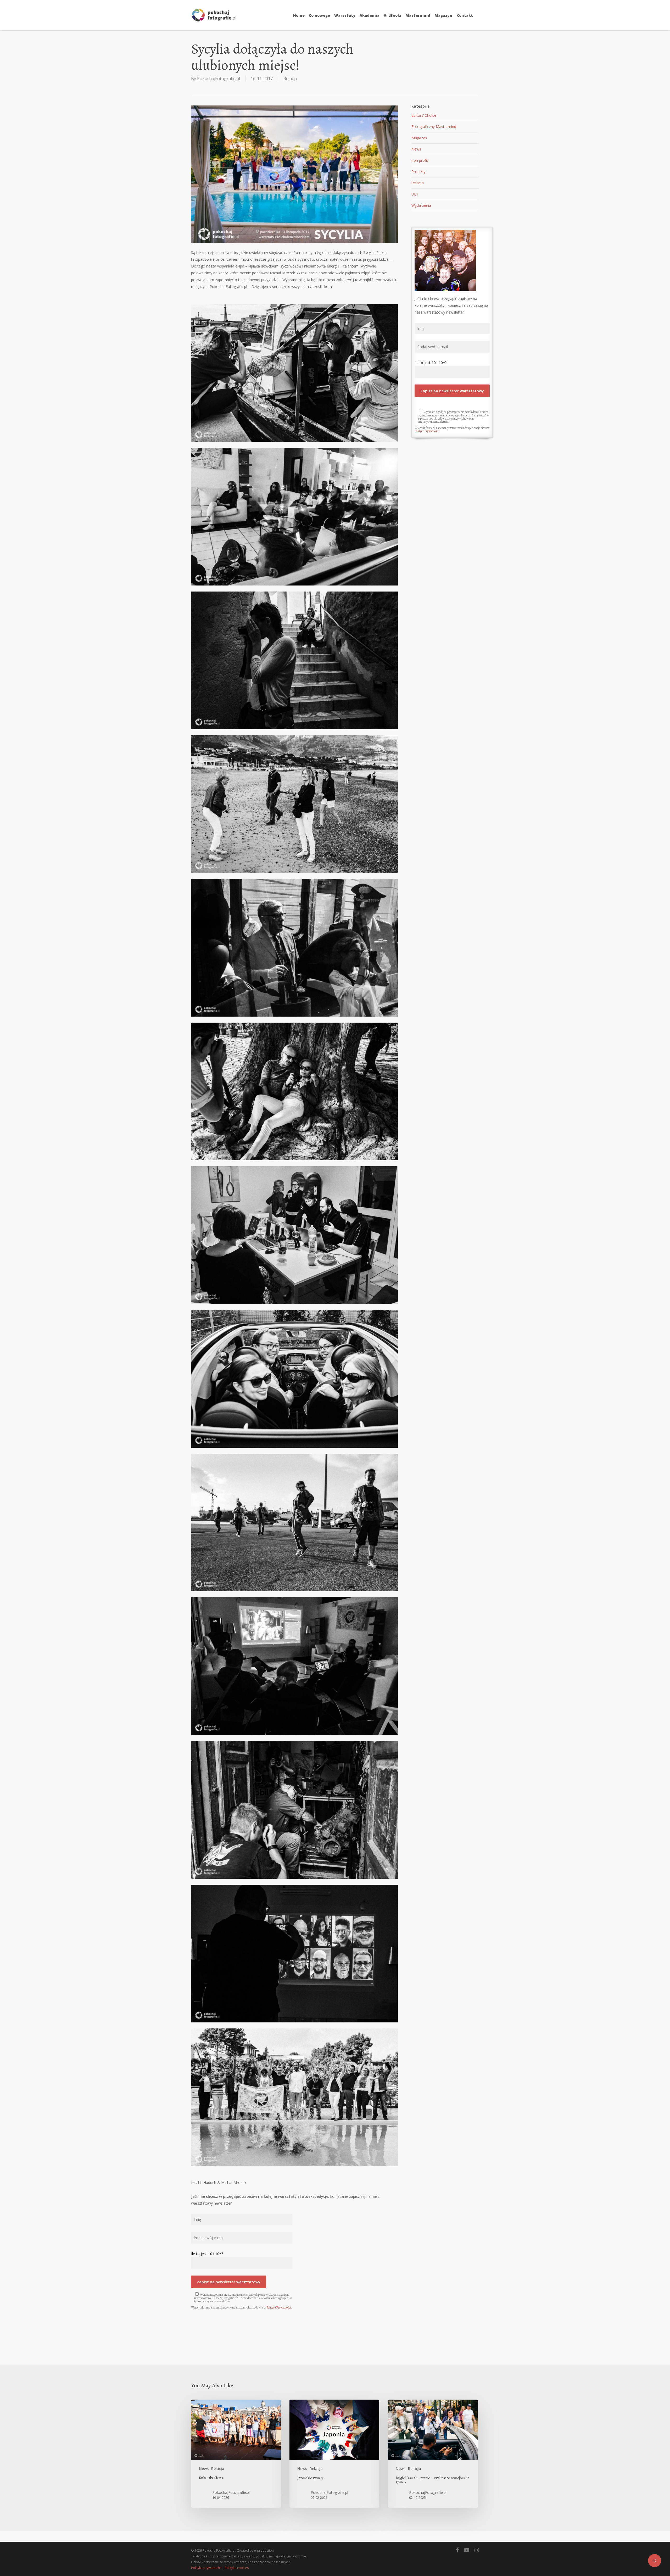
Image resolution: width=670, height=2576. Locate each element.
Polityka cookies (237, 2568)
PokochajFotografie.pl (219, 79)
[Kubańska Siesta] (236, 2454)
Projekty (418, 172)
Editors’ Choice (424, 115)
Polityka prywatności (206, 2568)
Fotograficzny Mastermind (434, 127)
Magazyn (419, 138)
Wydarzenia (421, 205)
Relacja (290, 79)
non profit (420, 160)
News (416, 149)
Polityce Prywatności (279, 2307)
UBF (415, 194)
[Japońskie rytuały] (334, 2454)
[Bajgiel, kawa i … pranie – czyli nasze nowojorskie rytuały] (433, 2454)
